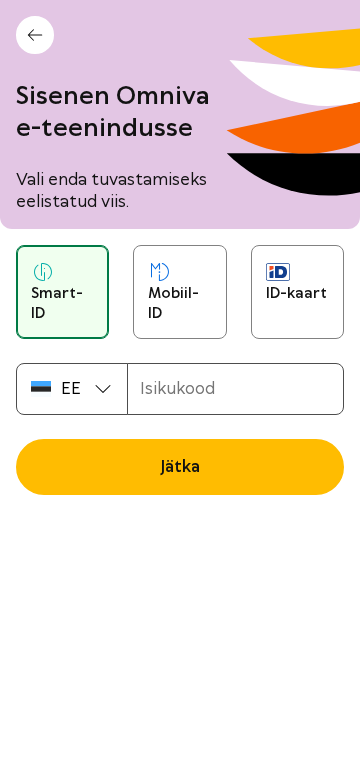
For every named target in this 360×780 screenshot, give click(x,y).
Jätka (180, 467)
